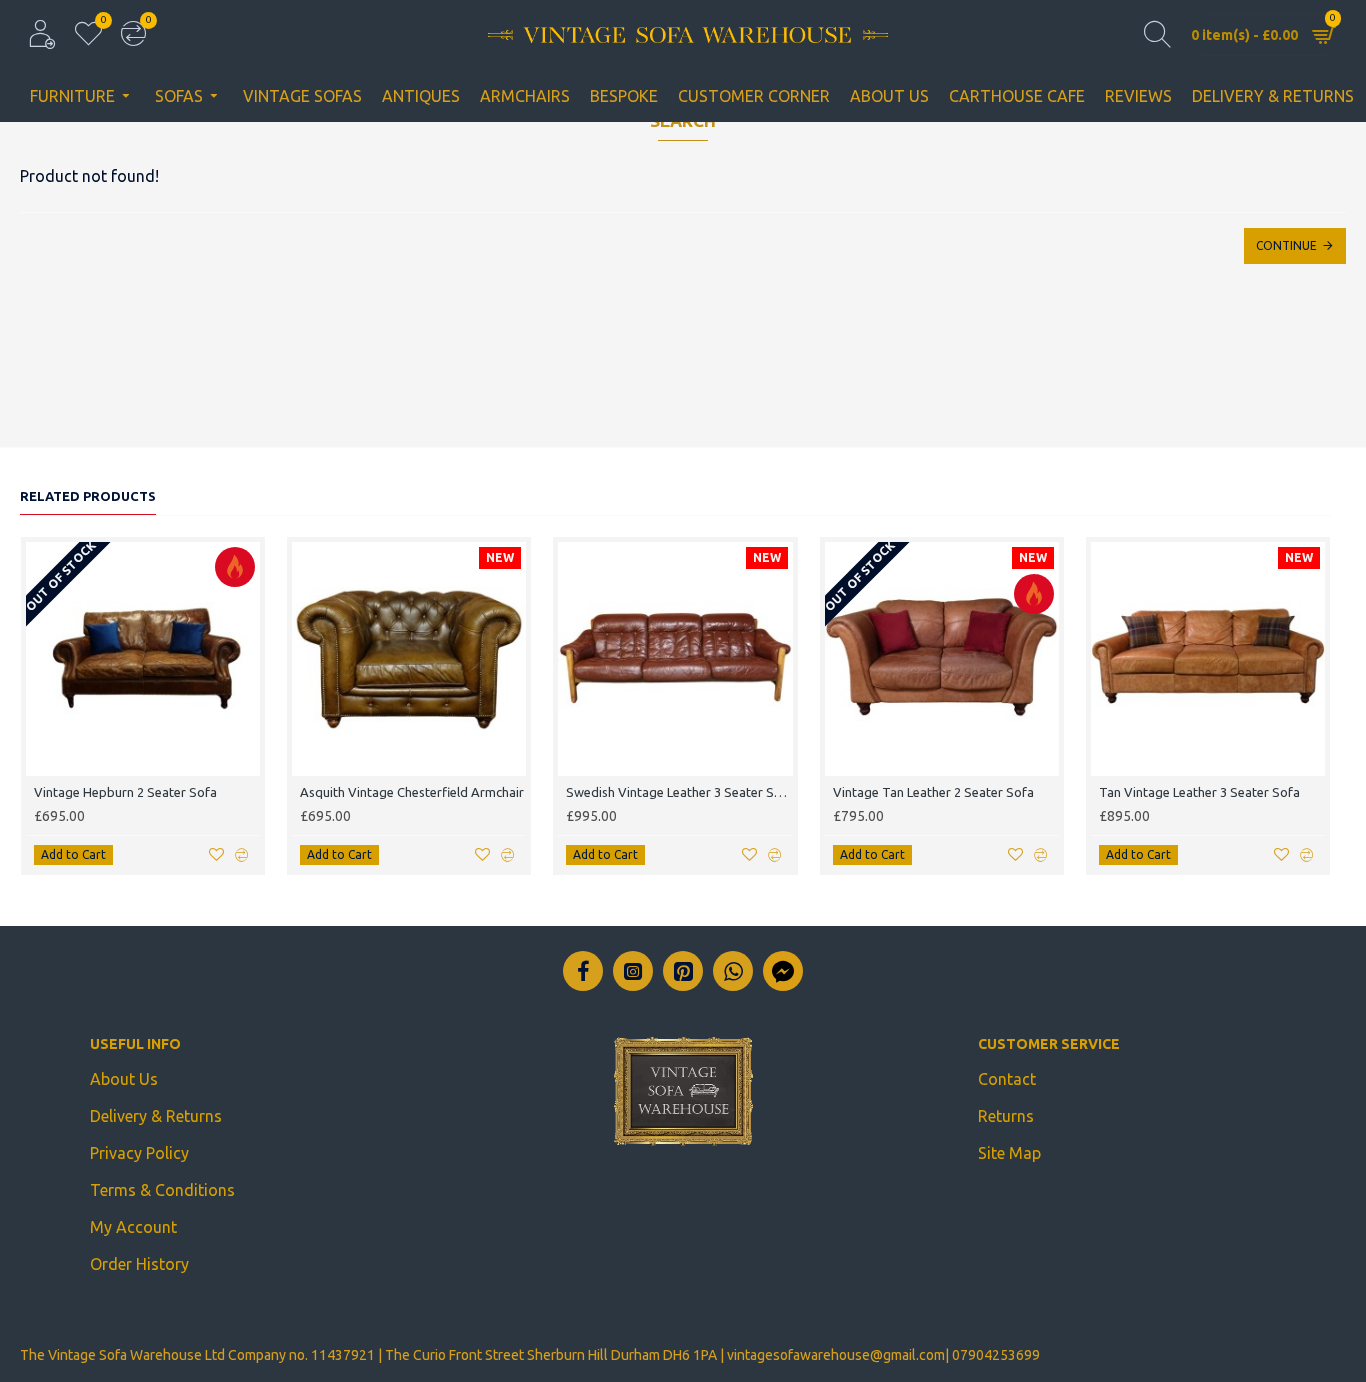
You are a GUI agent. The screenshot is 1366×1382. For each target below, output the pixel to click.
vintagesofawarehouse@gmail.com (836, 1355)
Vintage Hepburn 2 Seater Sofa (125, 792)
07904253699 (996, 1355)
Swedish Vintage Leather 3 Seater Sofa (679, 792)
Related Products (88, 496)
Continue (1286, 245)
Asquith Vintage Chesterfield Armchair (412, 792)
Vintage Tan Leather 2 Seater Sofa (933, 792)
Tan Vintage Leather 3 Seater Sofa (1199, 792)
